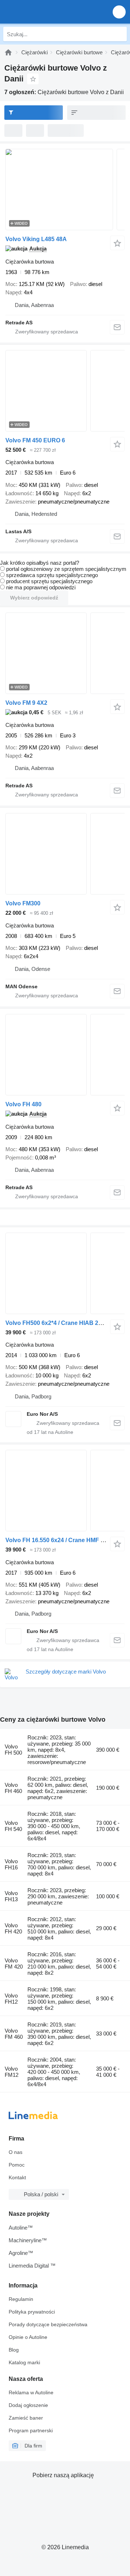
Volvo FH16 (11, 1864)
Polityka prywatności (32, 2312)
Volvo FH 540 (13, 1826)
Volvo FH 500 (13, 1750)
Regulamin (21, 2299)
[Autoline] (8, 52)
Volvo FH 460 (13, 1788)
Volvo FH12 (11, 1999)
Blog (14, 2350)
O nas (16, 2152)
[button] (119, 12)
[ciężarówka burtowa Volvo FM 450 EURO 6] (65, 391)
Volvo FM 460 (14, 2034)
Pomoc (17, 2165)
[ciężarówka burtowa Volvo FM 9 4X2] (65, 653)
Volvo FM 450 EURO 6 (35, 440)
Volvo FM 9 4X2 (26, 703)
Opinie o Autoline (28, 2337)
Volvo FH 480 (23, 1104)
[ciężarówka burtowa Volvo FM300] (65, 854)
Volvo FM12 (12, 2072)
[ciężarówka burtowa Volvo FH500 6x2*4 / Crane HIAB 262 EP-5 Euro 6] (65, 1273)
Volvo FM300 (23, 903)
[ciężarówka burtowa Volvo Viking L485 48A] (65, 190)
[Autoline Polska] (47, 12)
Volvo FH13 (11, 1896)
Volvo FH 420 (13, 1928)
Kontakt (17, 2177)
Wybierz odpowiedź (34, 598)
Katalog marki (24, 2362)
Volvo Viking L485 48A (36, 239)
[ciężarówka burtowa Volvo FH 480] (65, 1055)
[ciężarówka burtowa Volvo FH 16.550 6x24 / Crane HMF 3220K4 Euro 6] (65, 1491)
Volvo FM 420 (14, 1963)
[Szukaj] (120, 34)
